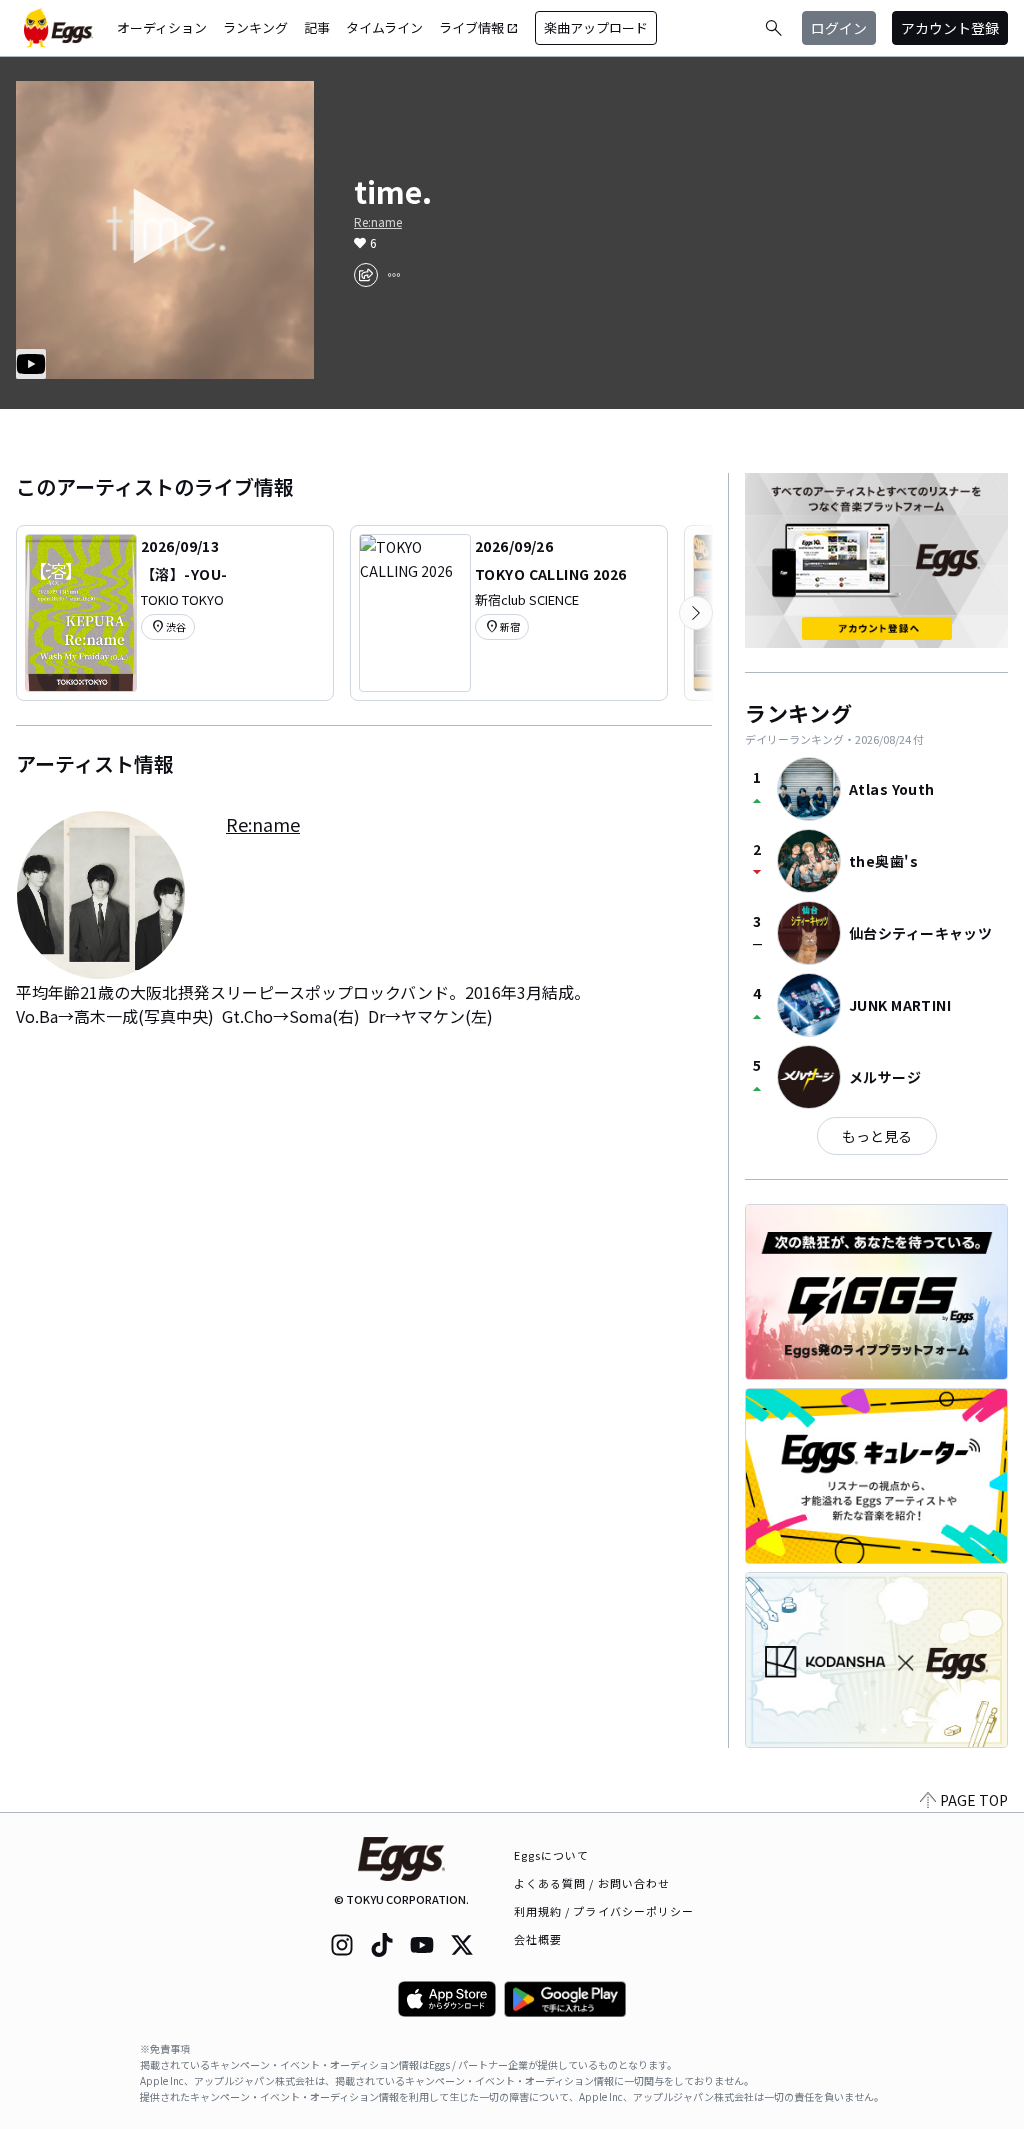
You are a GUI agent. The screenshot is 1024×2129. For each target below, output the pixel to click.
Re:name (378, 222)
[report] (394, 275)
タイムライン (384, 27)
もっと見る (877, 1136)
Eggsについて (552, 1855)
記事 (317, 27)
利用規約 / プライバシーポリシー (604, 1911)
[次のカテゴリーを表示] (696, 613)
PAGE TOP (974, 1800)
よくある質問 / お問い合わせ (592, 1883)
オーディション (162, 27)
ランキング (255, 27)
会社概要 (538, 1939)
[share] (366, 275)
